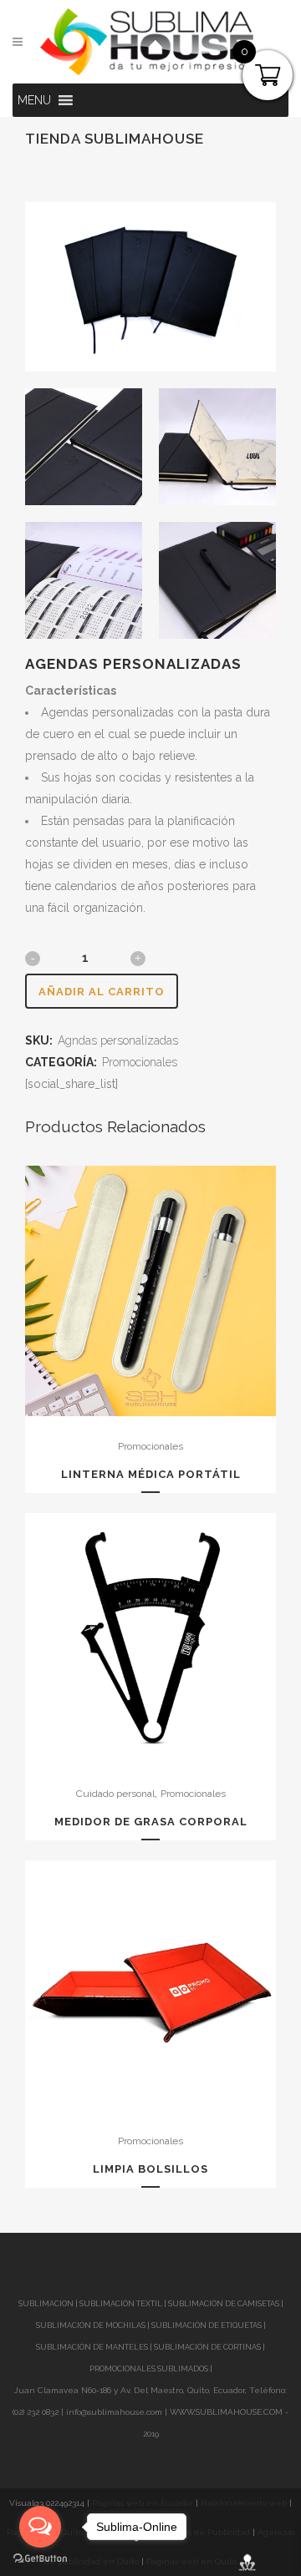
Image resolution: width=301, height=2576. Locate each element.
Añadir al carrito (102, 992)
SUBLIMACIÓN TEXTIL (121, 2304)
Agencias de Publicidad (202, 2532)
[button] (34, 100)
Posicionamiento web (244, 2503)
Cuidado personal (115, 1794)
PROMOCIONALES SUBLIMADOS (149, 2369)
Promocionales (140, 1062)
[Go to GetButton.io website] (40, 2559)
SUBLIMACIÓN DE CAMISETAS (224, 2304)
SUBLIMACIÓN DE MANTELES (92, 2347)
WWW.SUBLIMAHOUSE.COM (226, 2412)
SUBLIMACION (46, 2304)
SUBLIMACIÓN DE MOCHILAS (91, 2325)
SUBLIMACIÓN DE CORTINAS (208, 2347)
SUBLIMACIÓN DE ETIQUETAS (207, 2325)
